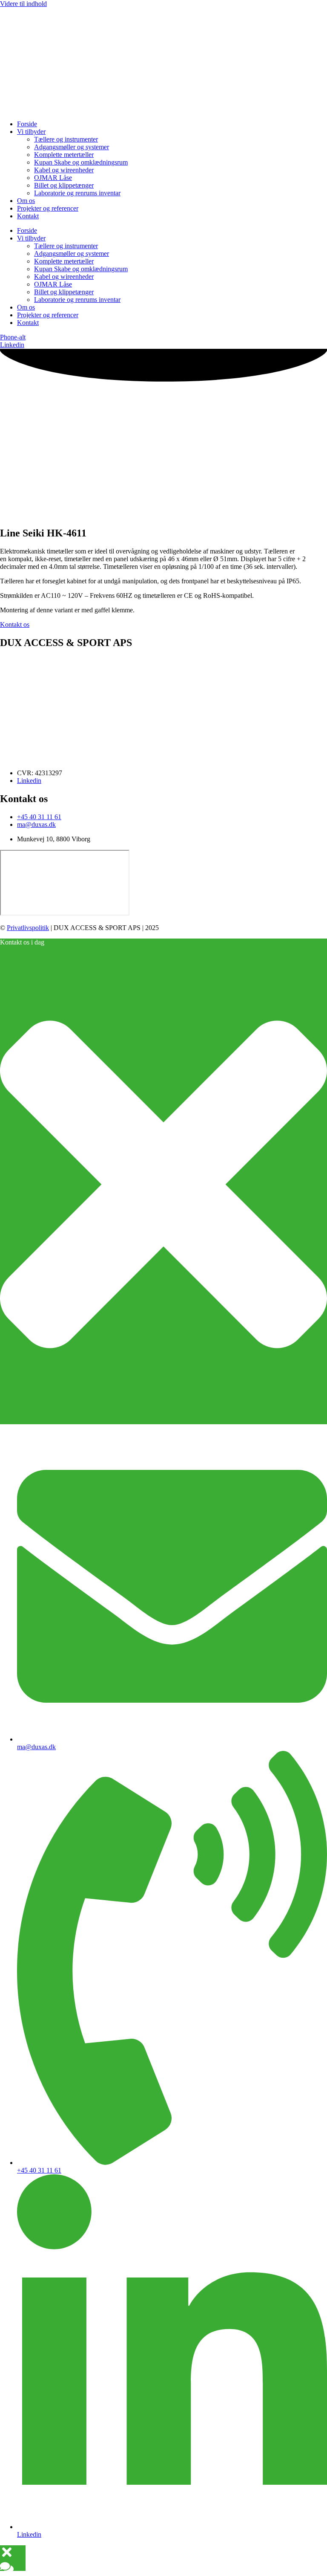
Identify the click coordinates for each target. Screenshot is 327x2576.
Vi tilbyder (31, 132)
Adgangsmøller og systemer (72, 147)
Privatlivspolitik (28, 928)
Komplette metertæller (64, 155)
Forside (27, 124)
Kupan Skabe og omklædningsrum (81, 162)
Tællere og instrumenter (66, 139)
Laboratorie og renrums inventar (77, 193)
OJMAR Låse (53, 178)
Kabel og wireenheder (64, 170)
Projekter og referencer (48, 208)
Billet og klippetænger (64, 185)
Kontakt (28, 216)
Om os (26, 201)
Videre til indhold (23, 4)
